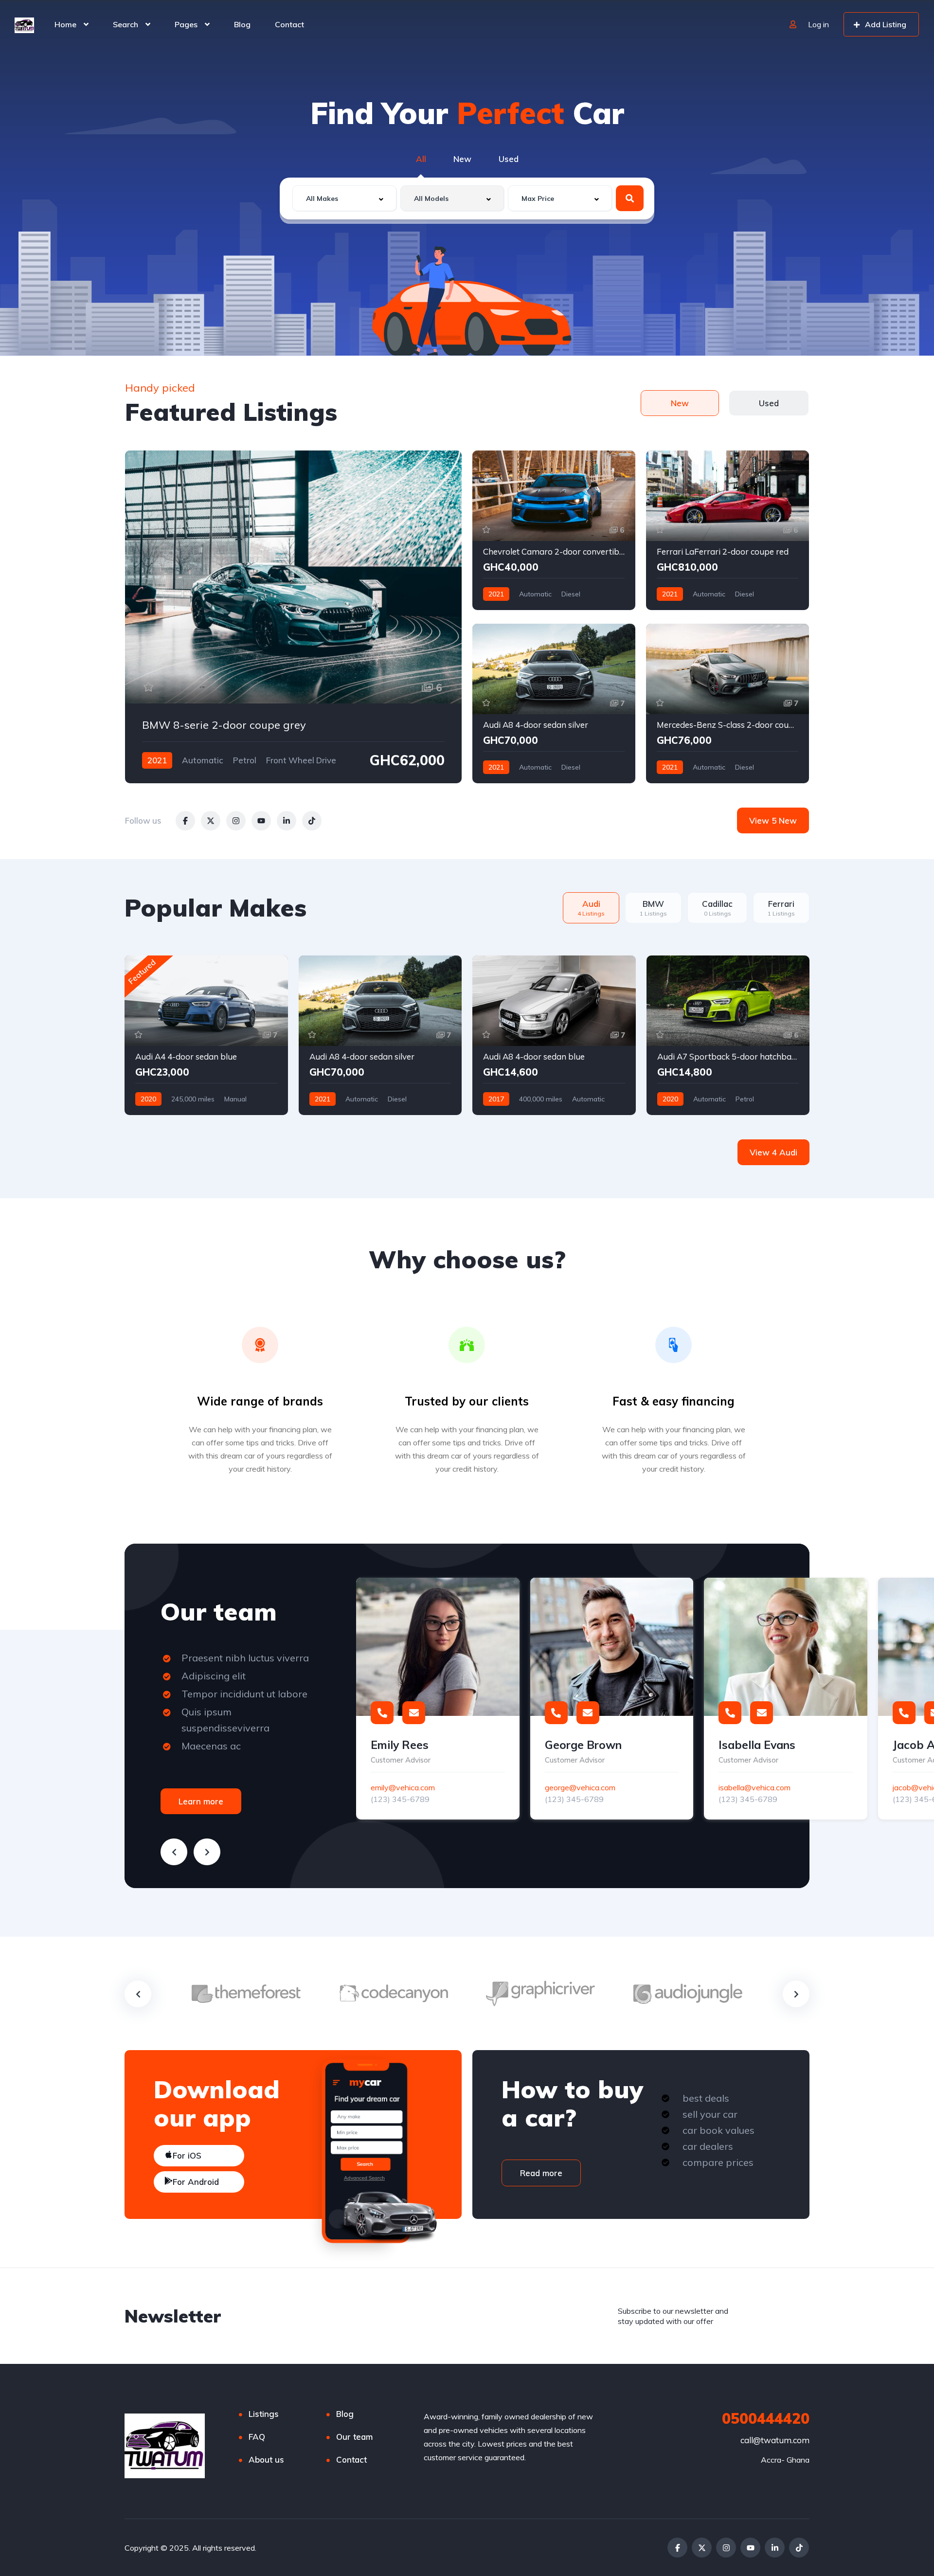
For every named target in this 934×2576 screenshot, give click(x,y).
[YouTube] (750, 2548)
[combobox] (344, 198)
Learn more (201, 1801)
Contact (289, 24)
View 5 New (773, 820)
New (462, 159)
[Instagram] (726, 2548)
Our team (354, 2437)
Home (65, 24)
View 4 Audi (773, 1152)
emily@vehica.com (403, 1787)
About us (266, 2459)
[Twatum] (24, 24)
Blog (242, 24)
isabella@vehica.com (754, 1787)
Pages (186, 24)
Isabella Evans (757, 1745)
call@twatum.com (775, 2440)
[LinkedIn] (775, 2548)
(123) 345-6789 (400, 1799)
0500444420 (766, 2418)
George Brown (583, 1745)
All (421, 159)
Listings (264, 2414)
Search (126, 24)
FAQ (257, 2437)
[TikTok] (799, 2548)
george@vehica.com (580, 1787)
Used (509, 159)
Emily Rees (400, 1745)
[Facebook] (677, 2548)
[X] (702, 2548)
